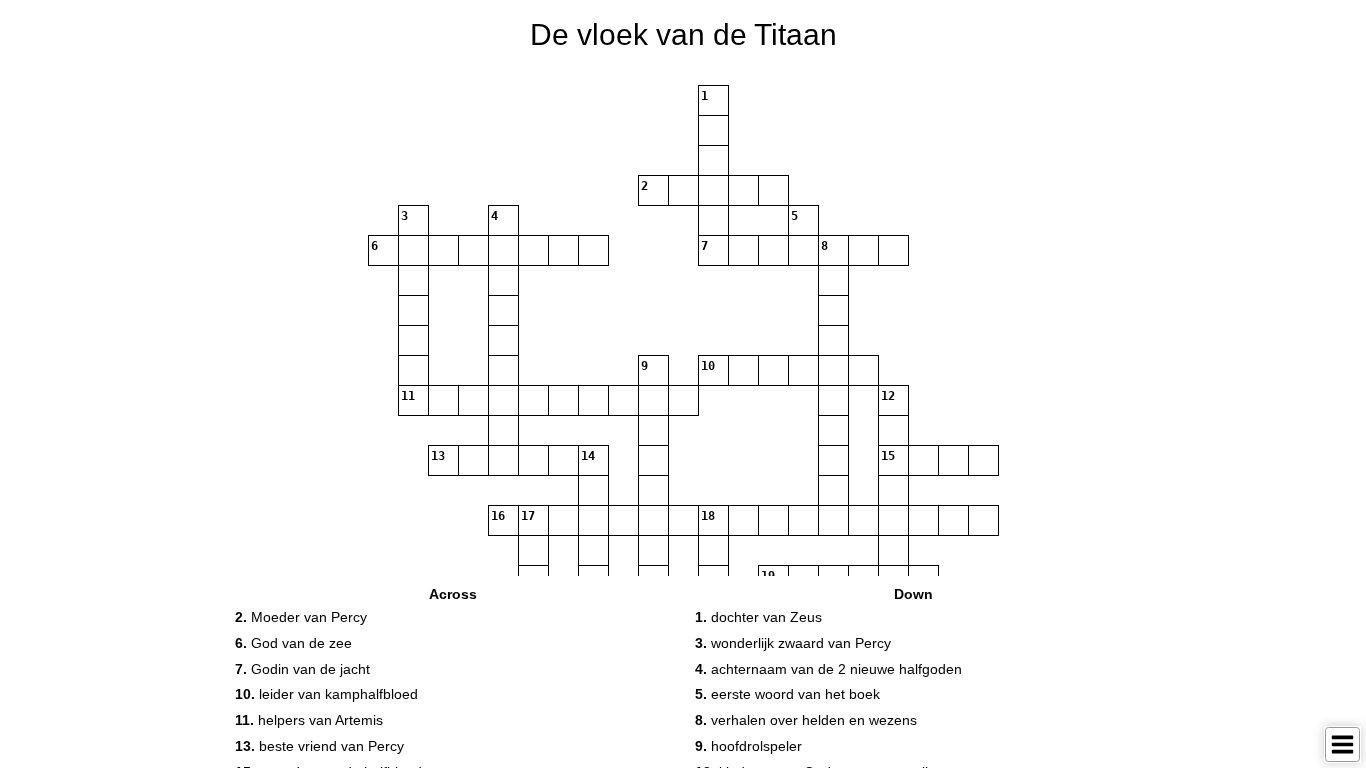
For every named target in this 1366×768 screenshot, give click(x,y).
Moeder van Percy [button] (301, 617)
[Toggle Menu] (1342, 744)
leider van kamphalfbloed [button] (326, 694)
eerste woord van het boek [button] (787, 694)
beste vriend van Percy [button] (319, 746)
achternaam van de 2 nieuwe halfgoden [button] (828, 669)
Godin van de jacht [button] (302, 669)
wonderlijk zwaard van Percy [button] (793, 643)
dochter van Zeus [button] (758, 617)
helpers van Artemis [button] (309, 720)
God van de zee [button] (293, 643)
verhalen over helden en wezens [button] (806, 720)
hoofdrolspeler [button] (748, 746)
